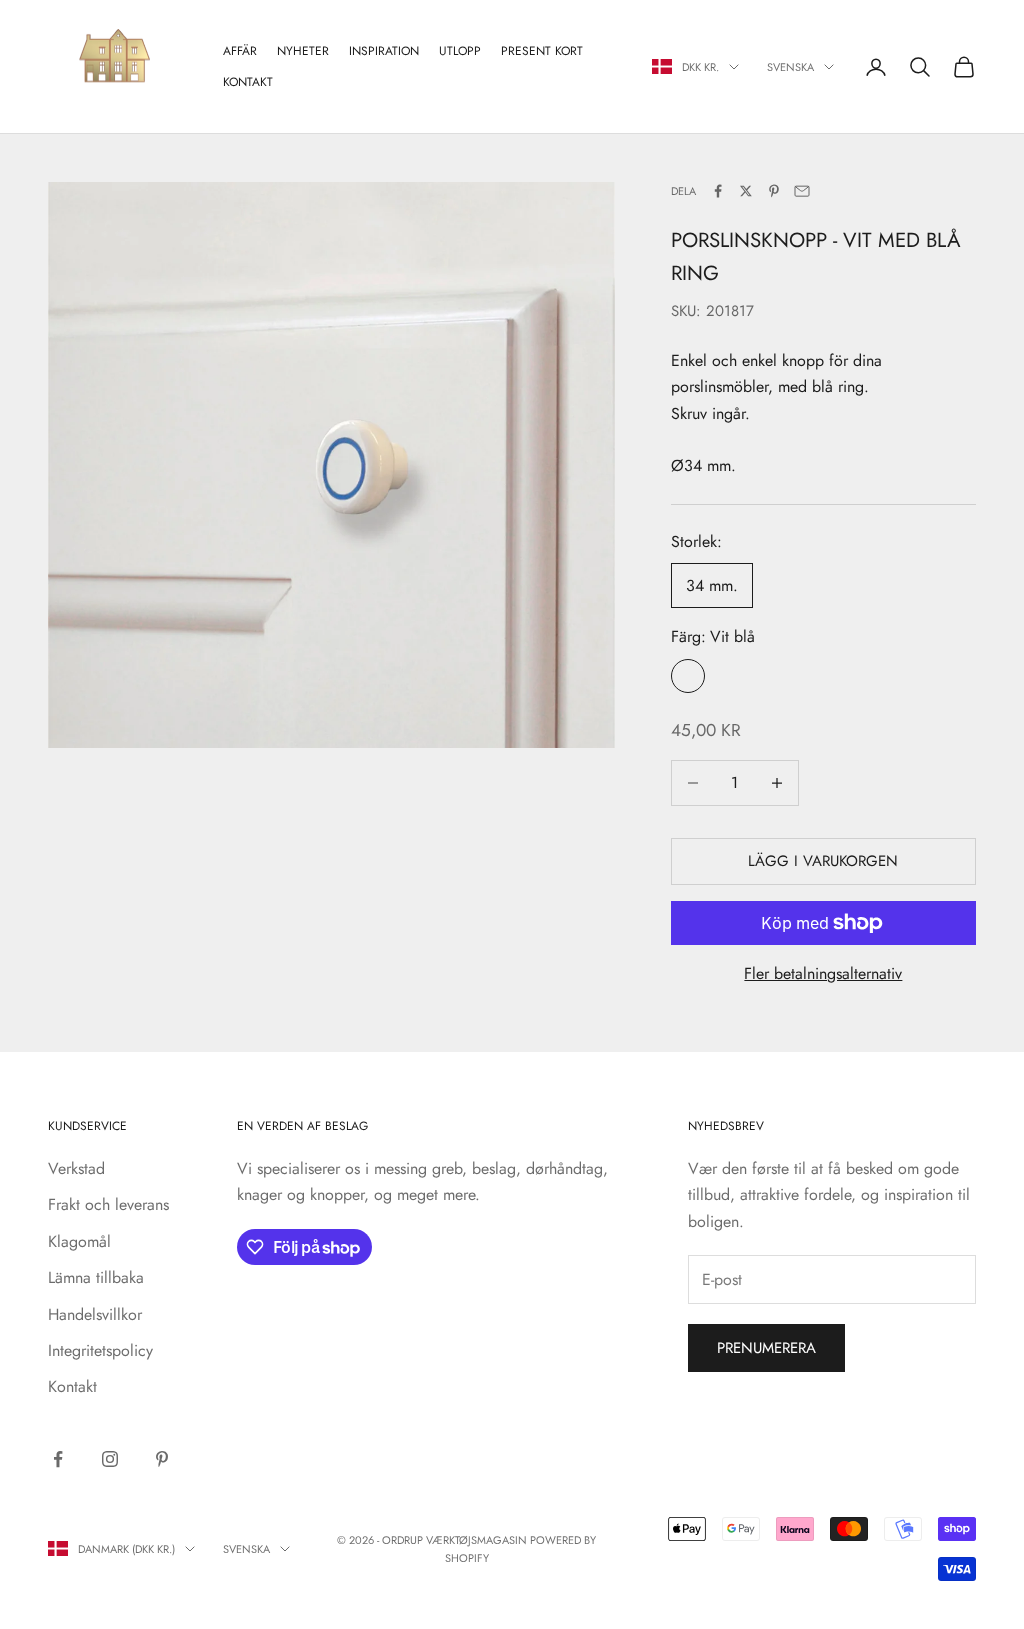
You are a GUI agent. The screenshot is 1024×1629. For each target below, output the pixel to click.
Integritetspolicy (100, 1350)
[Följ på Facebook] (58, 1459)
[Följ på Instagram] (110, 1459)
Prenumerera (766, 1348)
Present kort (542, 51)
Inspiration (384, 51)
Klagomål (79, 1241)
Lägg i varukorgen (823, 861)
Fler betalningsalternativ (823, 973)
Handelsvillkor (95, 1314)
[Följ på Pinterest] (162, 1459)
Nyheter (303, 51)
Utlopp (460, 51)
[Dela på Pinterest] (774, 191)
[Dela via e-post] (802, 191)
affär (240, 51)
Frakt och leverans (108, 1204)
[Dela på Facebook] (718, 191)
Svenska (790, 67)
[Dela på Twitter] (746, 191)
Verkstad (76, 1168)
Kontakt (248, 82)
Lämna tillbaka (96, 1277)
